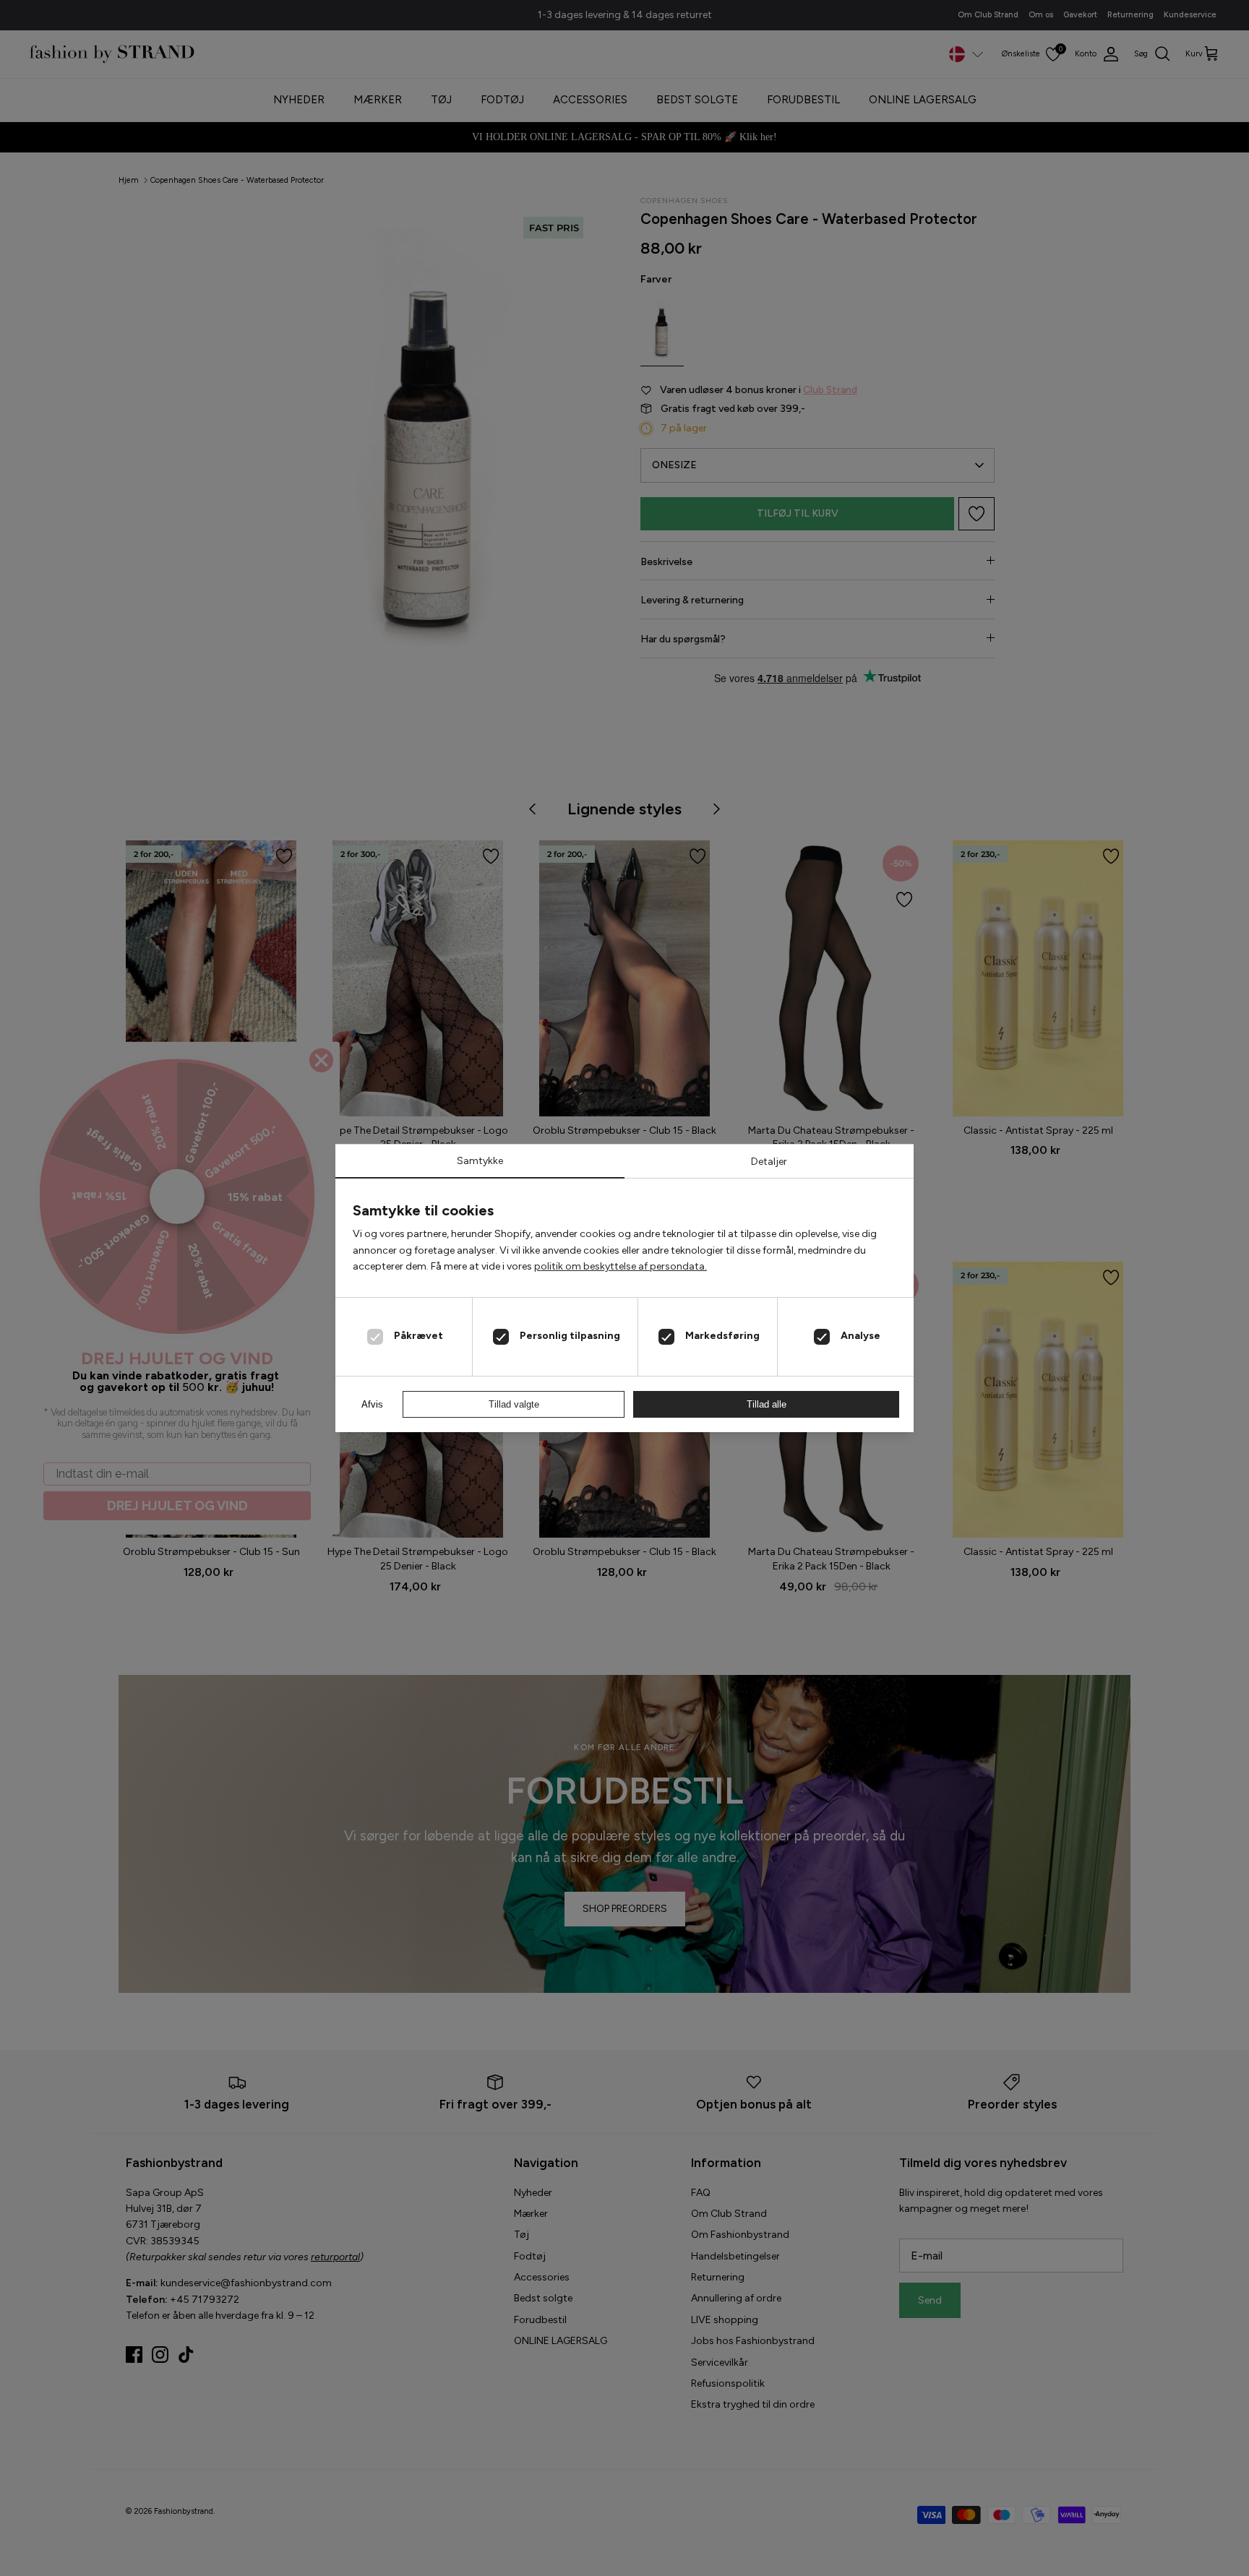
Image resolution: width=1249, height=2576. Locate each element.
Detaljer (769, 1162)
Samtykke (480, 1161)
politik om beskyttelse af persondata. (621, 1266)
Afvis (372, 1404)
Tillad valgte (514, 1404)
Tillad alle (767, 1404)
